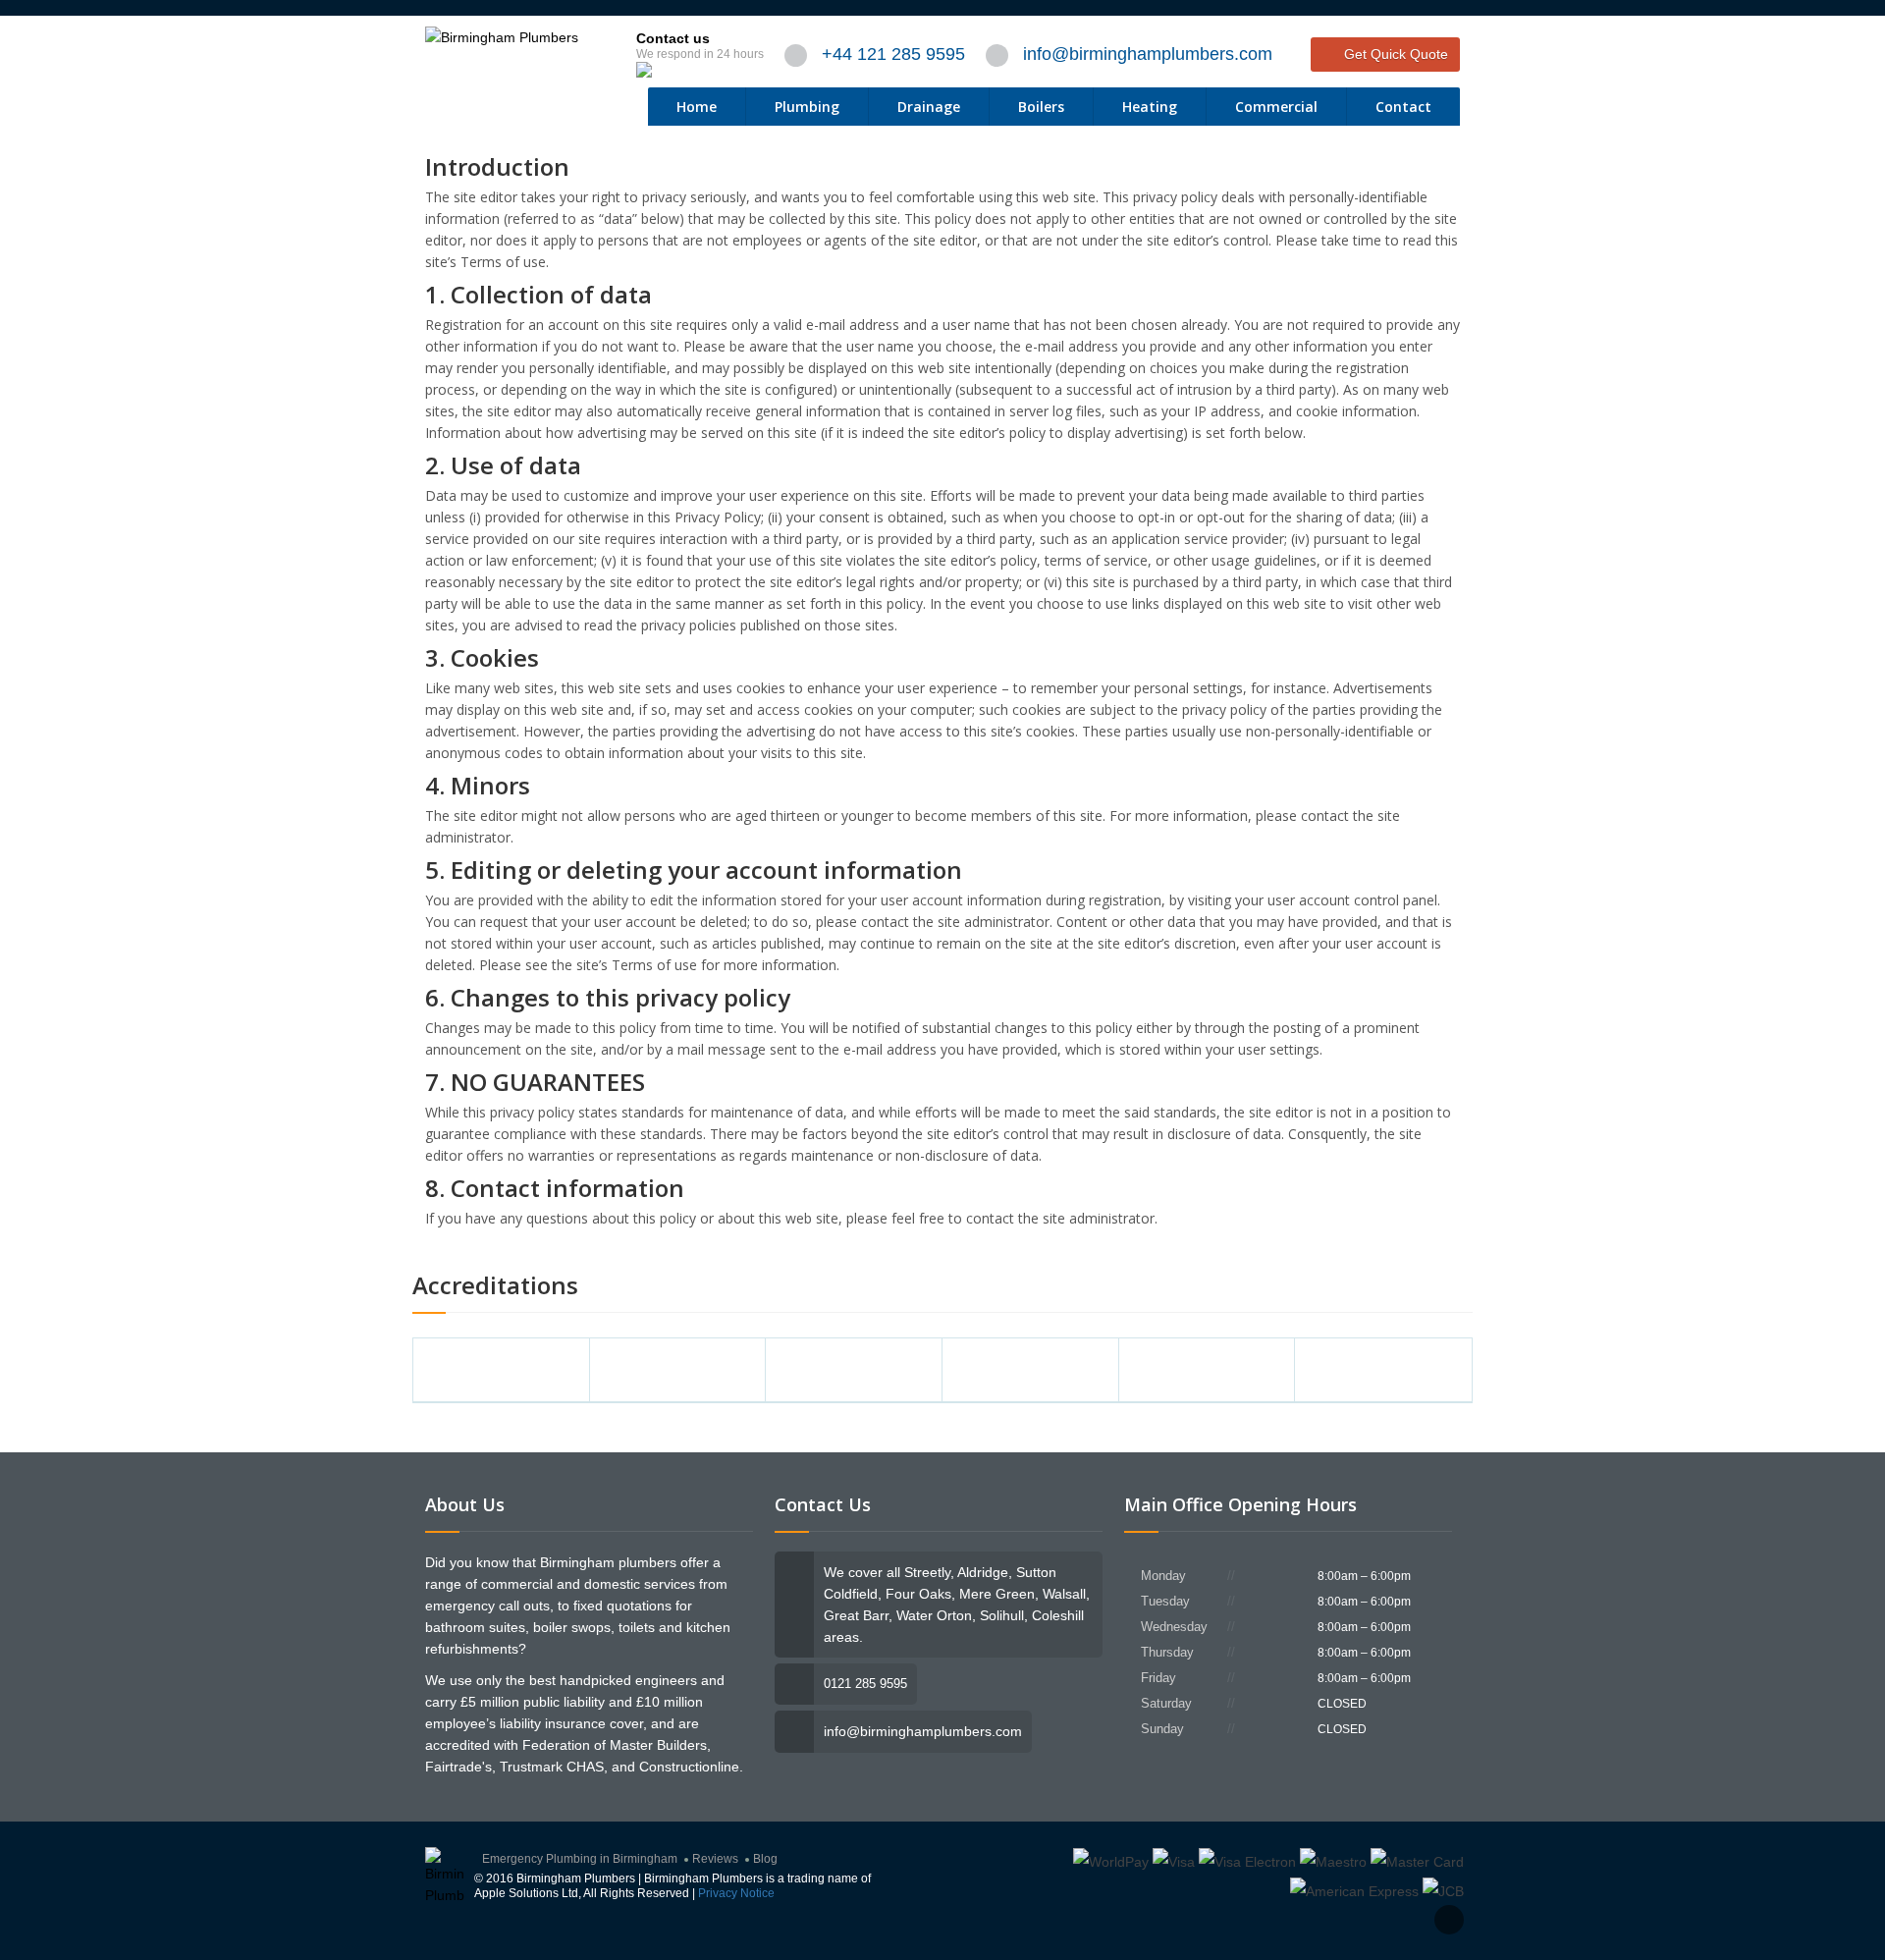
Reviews (715, 1859)
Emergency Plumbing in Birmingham (580, 1859)
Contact (1403, 107)
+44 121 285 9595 (893, 54)
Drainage (929, 107)
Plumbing (807, 107)
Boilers (1041, 107)
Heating (1150, 107)
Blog (765, 1859)
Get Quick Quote (1396, 54)
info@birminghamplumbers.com (1148, 54)
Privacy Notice (736, 1893)
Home (697, 107)
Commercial (1276, 107)
